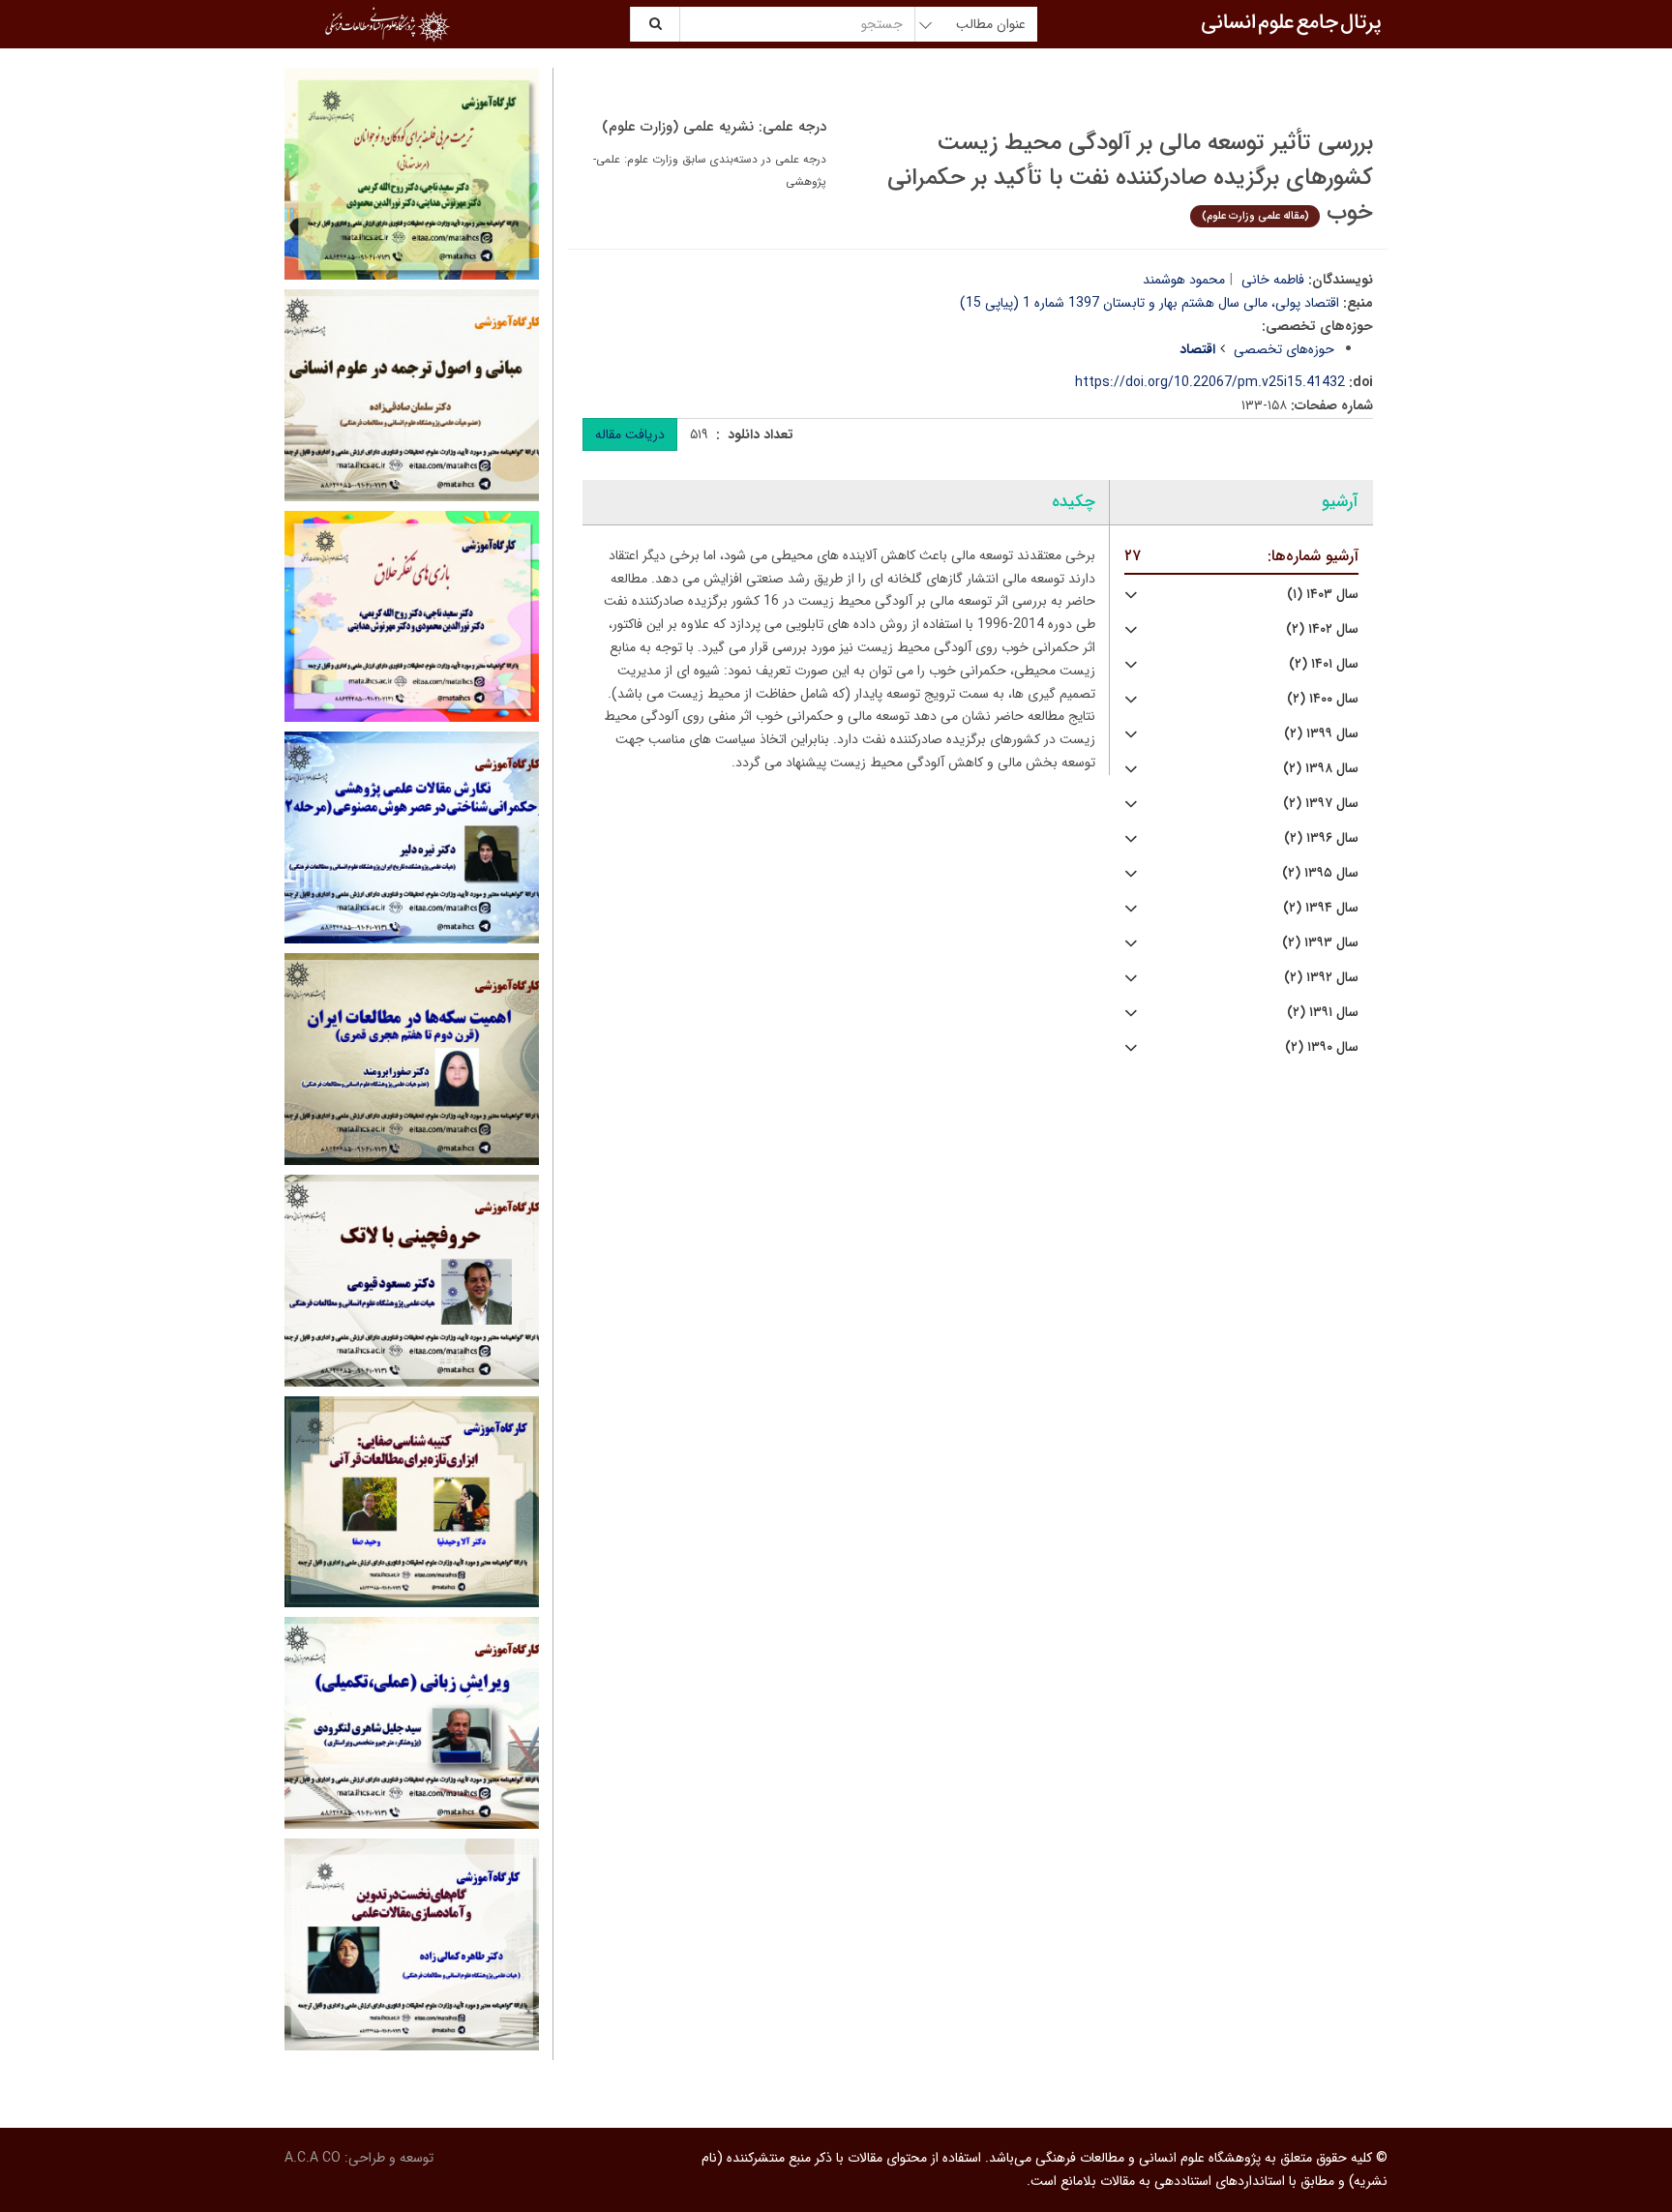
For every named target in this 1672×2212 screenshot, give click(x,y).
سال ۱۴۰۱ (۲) (1324, 664)
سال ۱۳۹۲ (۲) (1321, 978)
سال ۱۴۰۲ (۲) (1322, 629)
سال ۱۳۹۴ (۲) (1321, 908)
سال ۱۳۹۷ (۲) (1321, 804)
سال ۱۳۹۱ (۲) (1323, 1013)
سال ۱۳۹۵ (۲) (1320, 873)
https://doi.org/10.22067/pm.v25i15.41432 (1210, 382)
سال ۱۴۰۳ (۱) (1323, 595)
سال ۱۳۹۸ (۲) (1321, 769)
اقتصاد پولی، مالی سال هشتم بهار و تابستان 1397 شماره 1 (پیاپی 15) (1149, 303)
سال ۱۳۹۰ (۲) (1322, 1047)
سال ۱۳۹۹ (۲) (1321, 734)
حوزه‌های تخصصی (1284, 349)
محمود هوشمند (1184, 280)
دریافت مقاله (630, 434)
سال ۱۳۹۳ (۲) (1320, 943)
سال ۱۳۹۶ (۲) (1321, 838)
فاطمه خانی (1273, 280)
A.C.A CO (313, 2158)
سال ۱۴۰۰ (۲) (1323, 699)
